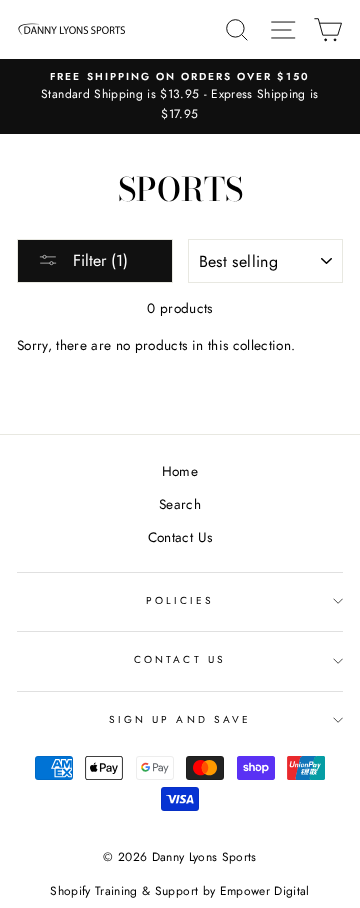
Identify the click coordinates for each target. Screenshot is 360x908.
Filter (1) (98, 260)
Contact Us (180, 537)
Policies (180, 600)
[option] (180, 96)
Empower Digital (265, 891)
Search (180, 504)
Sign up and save (180, 719)
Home (180, 471)
